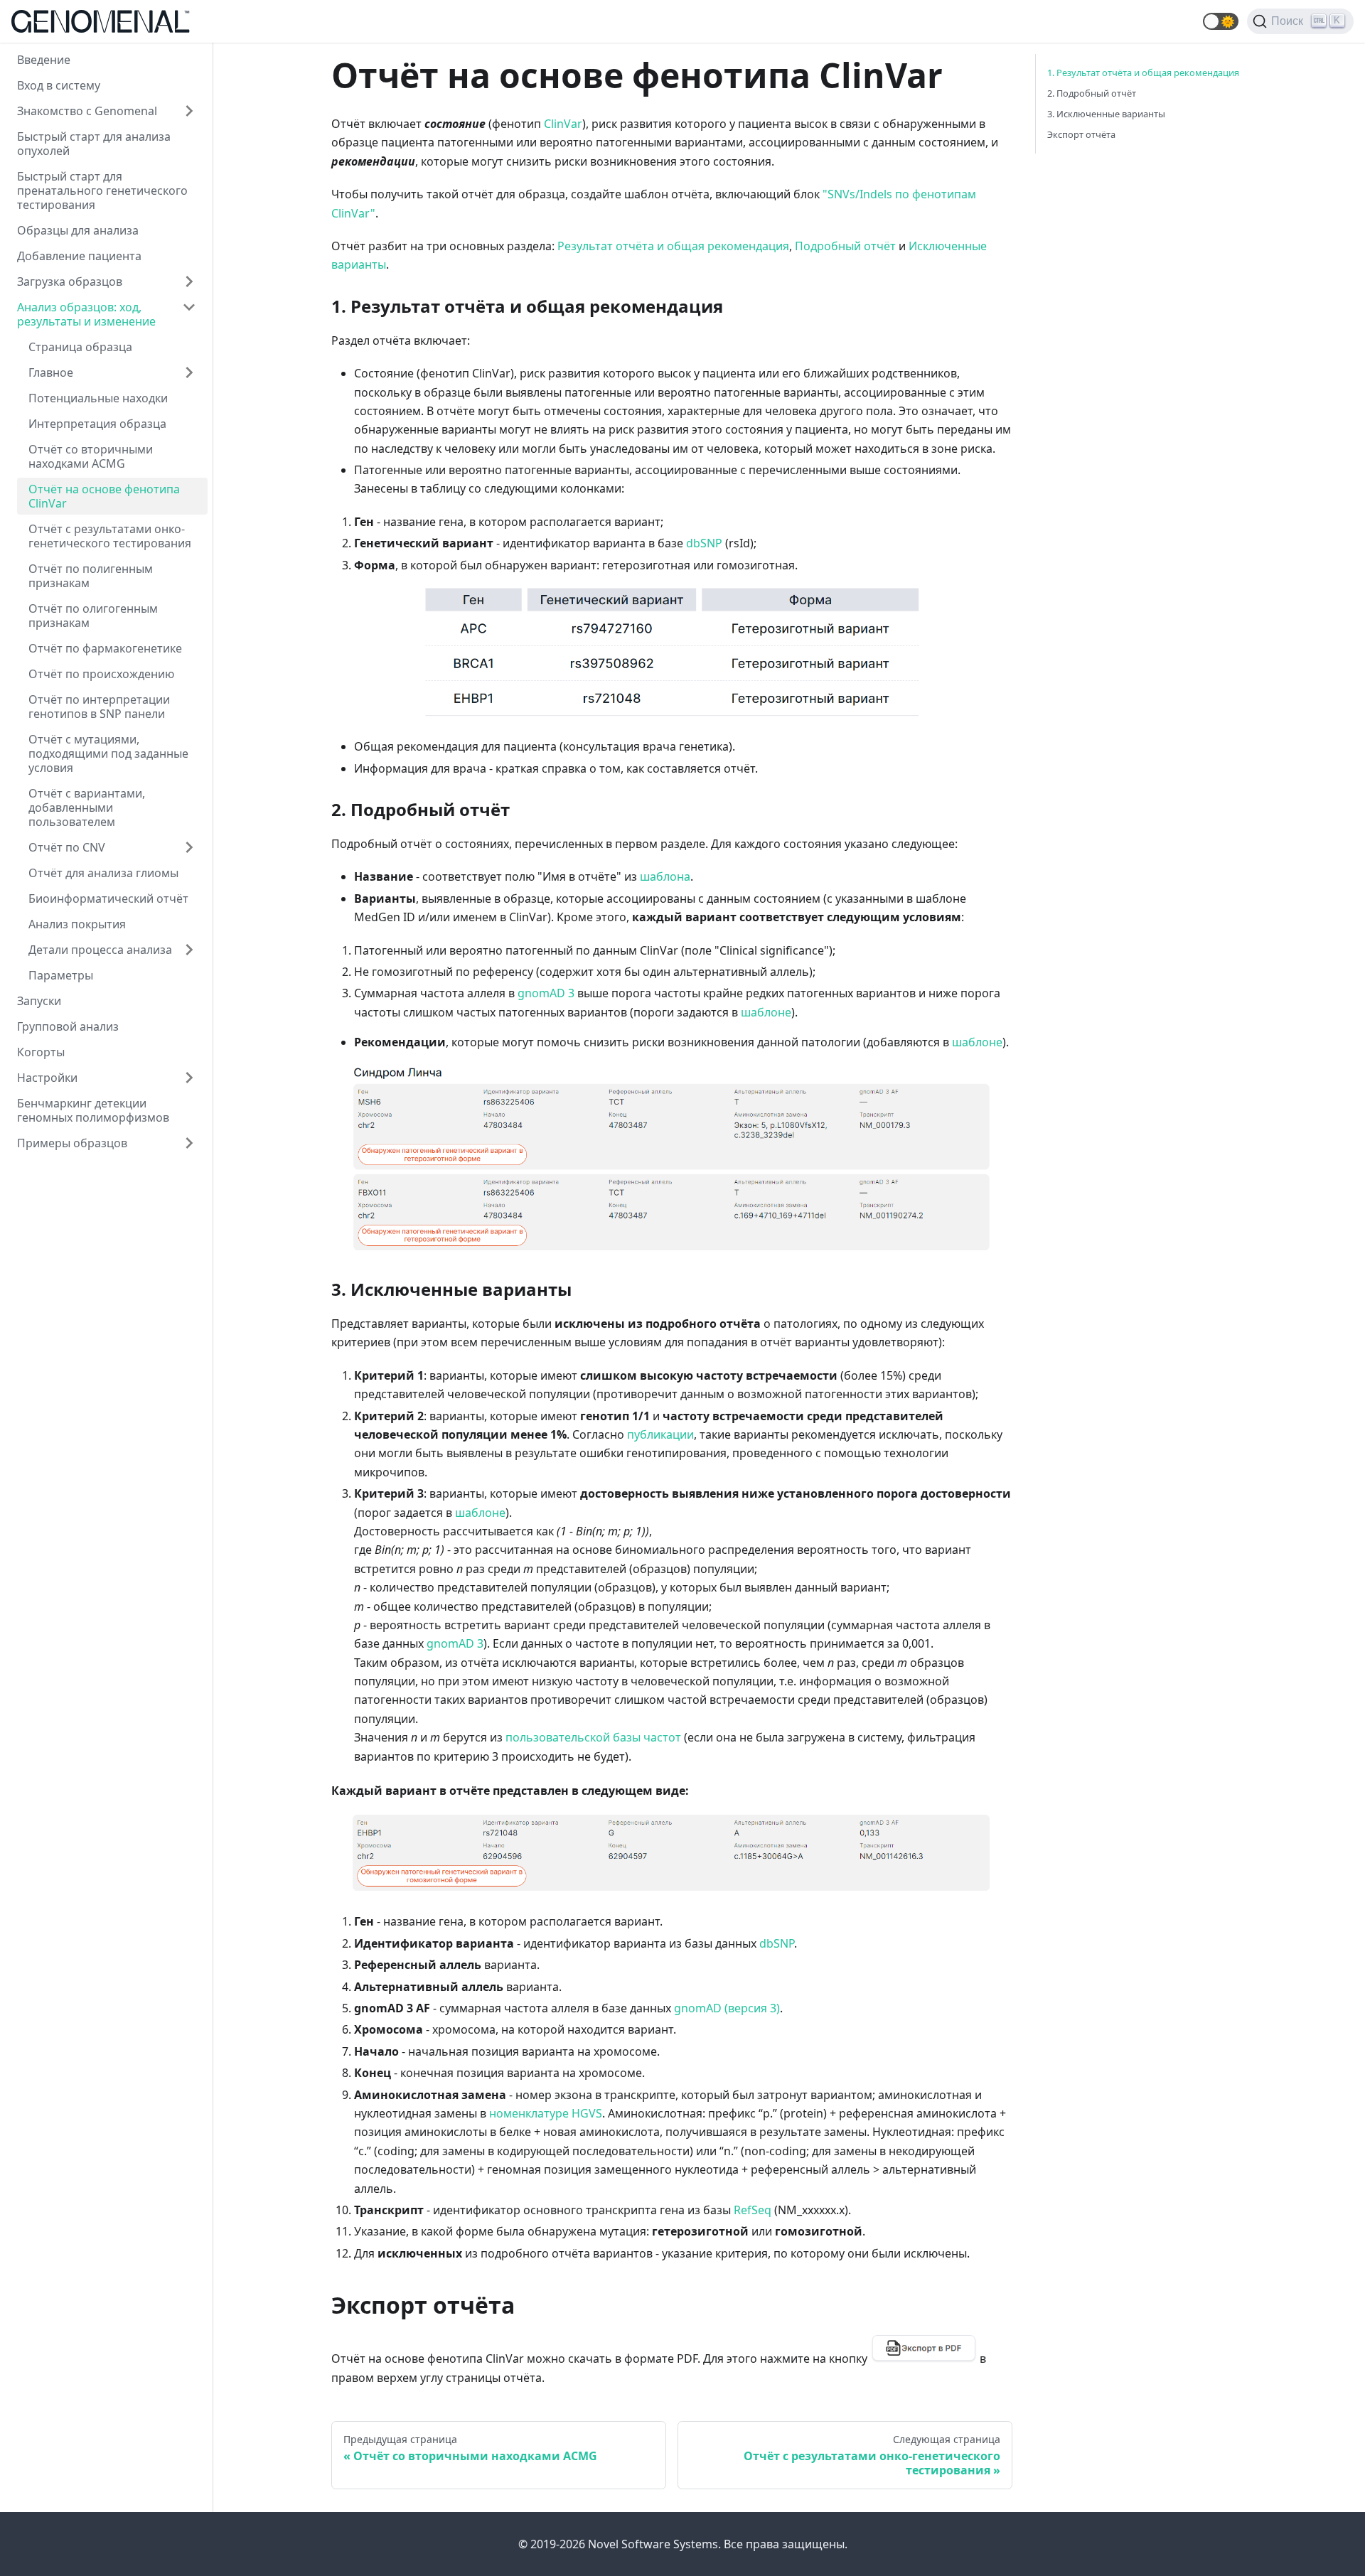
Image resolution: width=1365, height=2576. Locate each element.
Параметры (61, 975)
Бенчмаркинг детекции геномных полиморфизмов (93, 1110)
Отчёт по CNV (67, 847)
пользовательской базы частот (593, 1737)
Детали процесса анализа (100, 950)
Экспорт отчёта (1081, 134)
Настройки (47, 1078)
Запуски (39, 1001)
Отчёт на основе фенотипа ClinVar (104, 496)
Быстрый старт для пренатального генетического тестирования (102, 190)
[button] (1221, 21)
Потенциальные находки (98, 398)
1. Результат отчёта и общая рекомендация (1143, 73)
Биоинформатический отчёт (108, 898)
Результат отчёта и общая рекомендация (673, 246)
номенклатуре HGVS (546, 2113)
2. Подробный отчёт (1092, 93)
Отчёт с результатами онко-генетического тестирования (110, 536)
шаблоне (766, 1012)
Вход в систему (59, 85)
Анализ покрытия (77, 924)
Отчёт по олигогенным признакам (93, 616)
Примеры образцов (72, 1143)
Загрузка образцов (70, 281)
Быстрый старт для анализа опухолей (94, 144)
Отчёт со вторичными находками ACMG (91, 456)
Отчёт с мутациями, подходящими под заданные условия (108, 753)
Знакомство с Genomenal (87, 111)
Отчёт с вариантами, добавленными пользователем (87, 807)
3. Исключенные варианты (1106, 114)
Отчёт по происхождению (101, 674)
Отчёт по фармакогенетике (105, 648)
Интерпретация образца (97, 424)
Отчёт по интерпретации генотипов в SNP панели (99, 707)
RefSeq (753, 2210)
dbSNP (704, 543)
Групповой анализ (68, 1026)
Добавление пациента (79, 256)
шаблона (665, 876)
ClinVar (563, 124)
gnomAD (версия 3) (727, 2008)
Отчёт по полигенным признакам (91, 576)
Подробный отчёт (845, 246)
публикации (660, 1434)
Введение (44, 60)
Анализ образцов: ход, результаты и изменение (86, 314)
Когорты (41, 1052)
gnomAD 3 (546, 993)
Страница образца (80, 347)
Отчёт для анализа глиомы (103, 873)
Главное (51, 372)
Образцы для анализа (78, 230)
